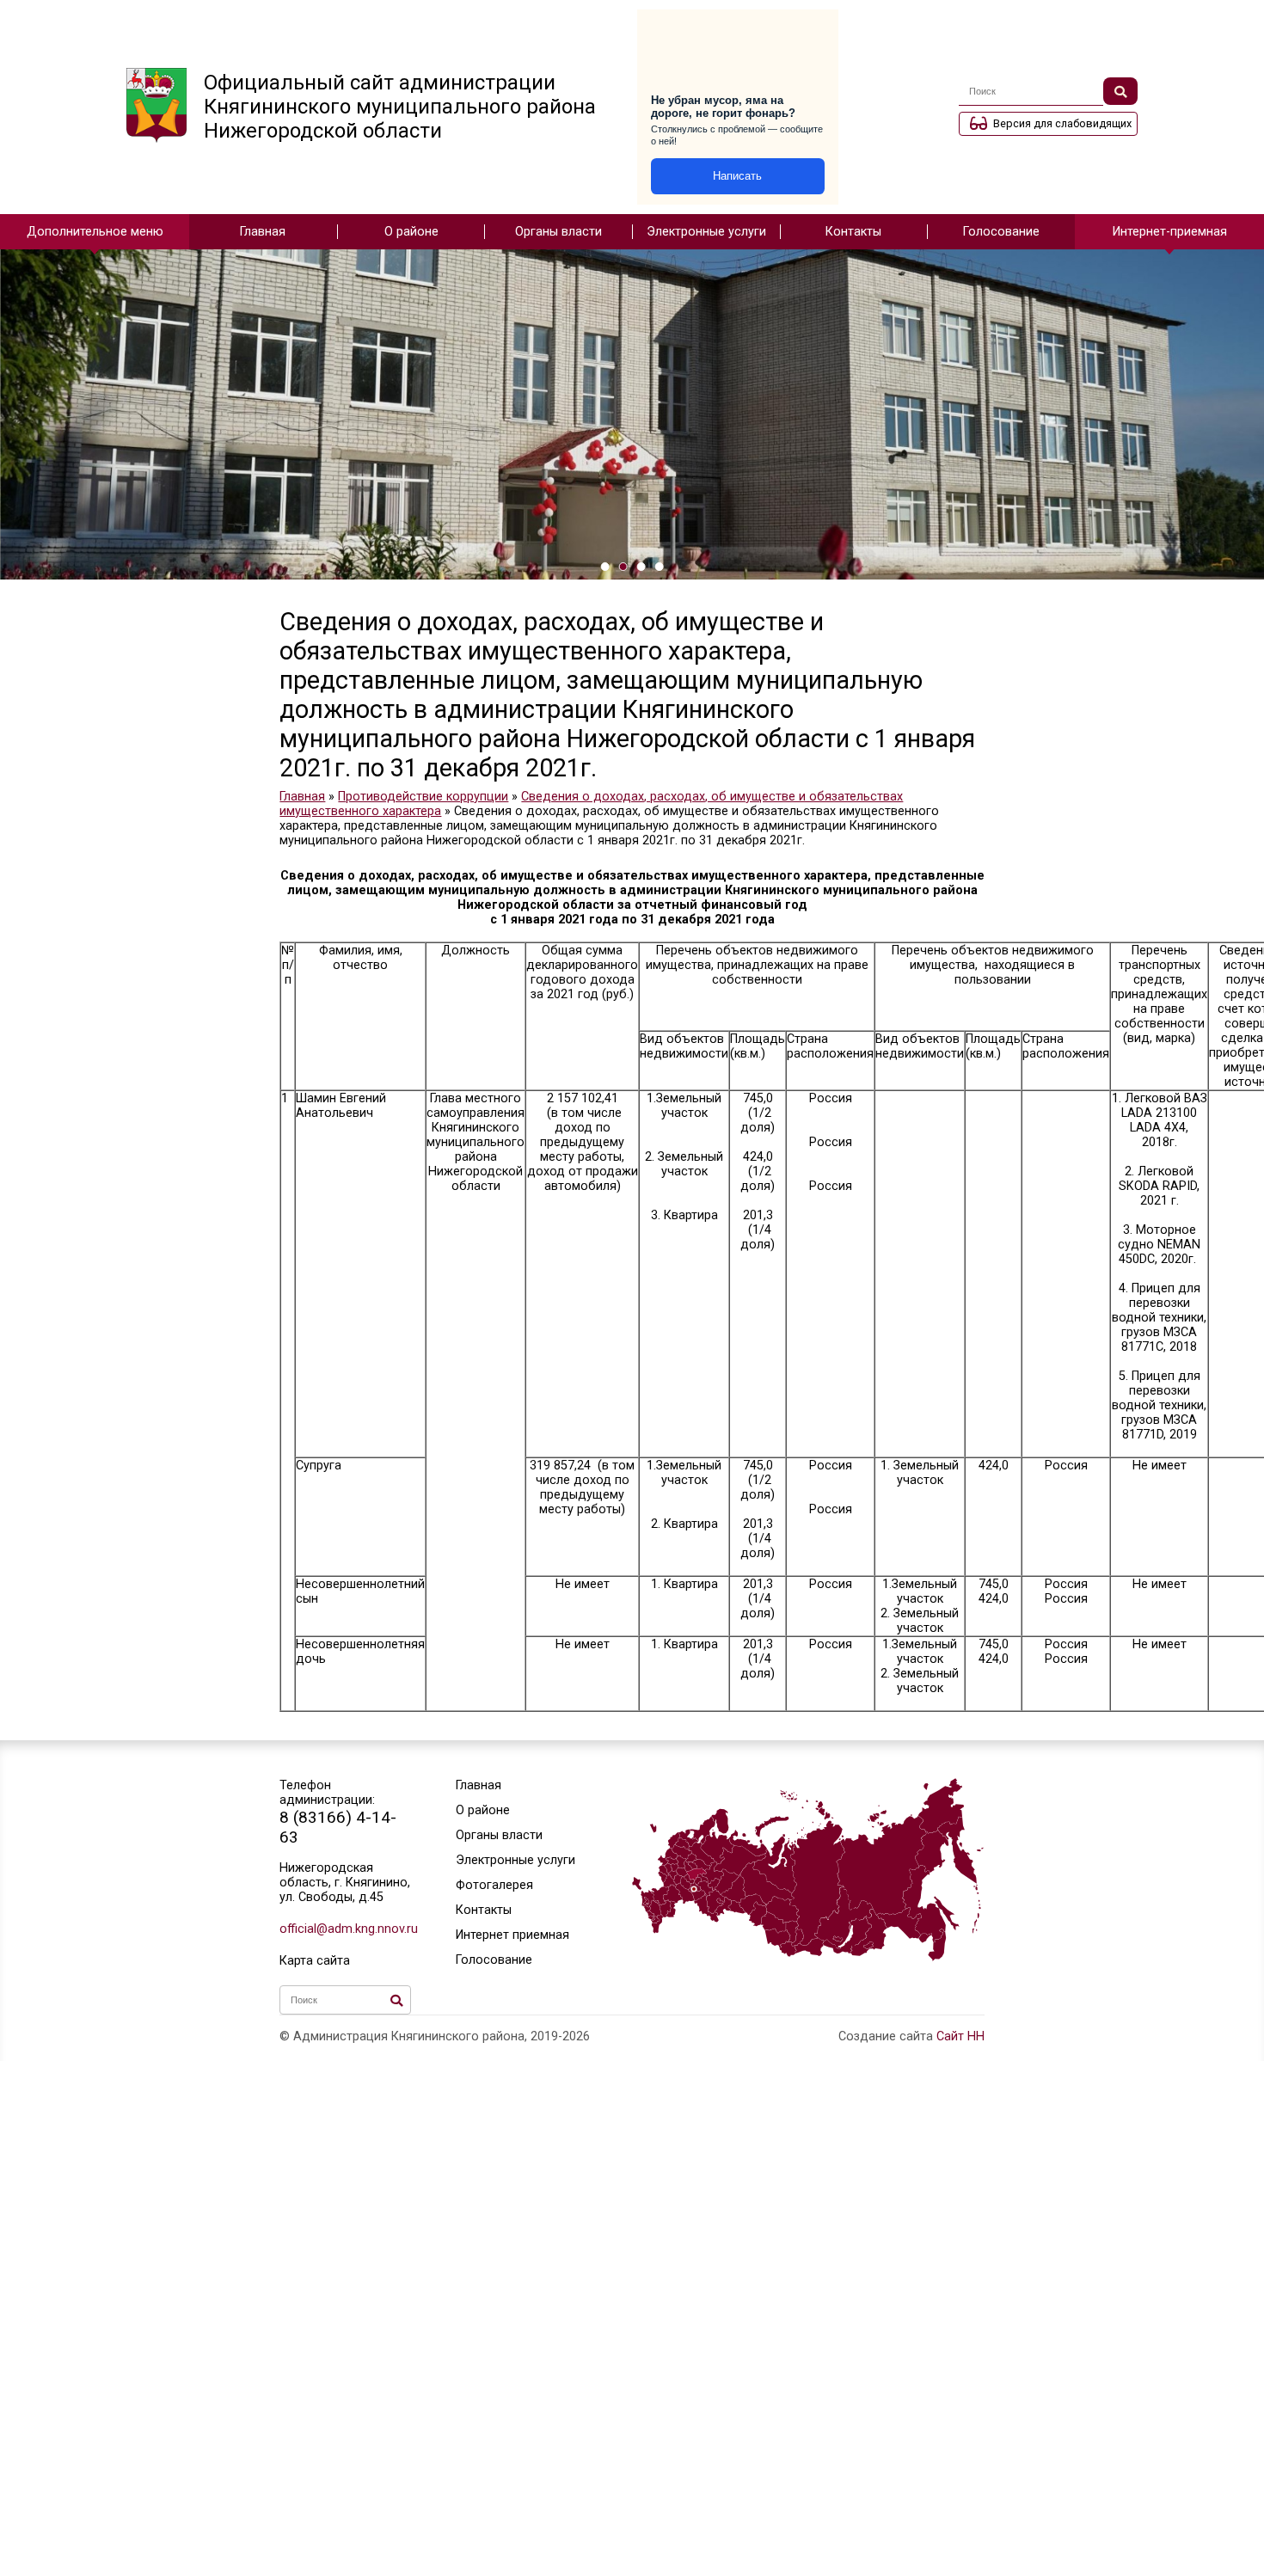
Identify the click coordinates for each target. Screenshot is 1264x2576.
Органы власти (558, 232)
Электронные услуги (706, 232)
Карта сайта (315, 1961)
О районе (411, 232)
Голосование (1001, 232)
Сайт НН (960, 2036)
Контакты (853, 232)
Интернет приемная (512, 1935)
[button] (605, 567)
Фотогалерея (494, 1885)
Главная (263, 232)
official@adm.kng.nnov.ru (345, 1929)
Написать (737, 176)
